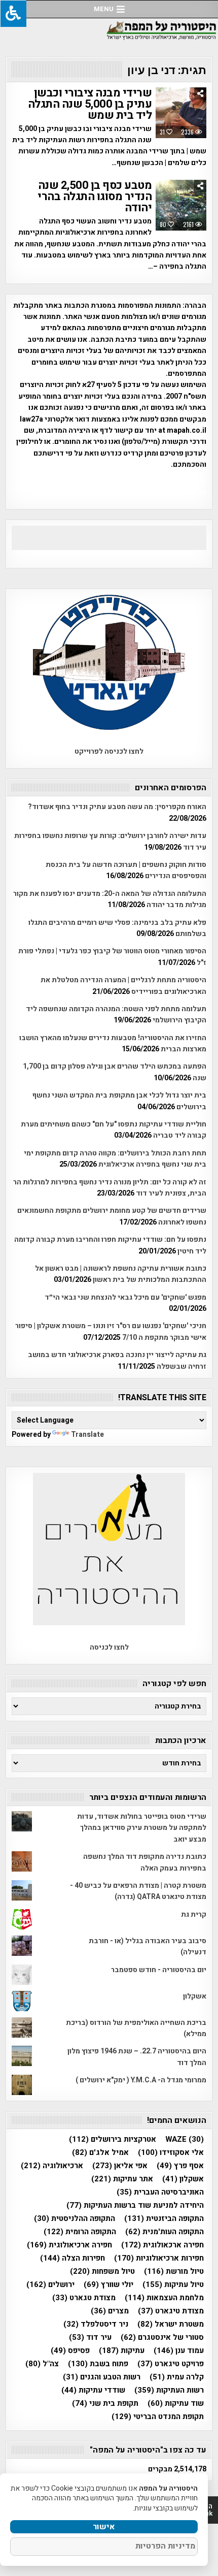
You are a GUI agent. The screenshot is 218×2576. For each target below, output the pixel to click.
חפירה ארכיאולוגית (69, 2245)
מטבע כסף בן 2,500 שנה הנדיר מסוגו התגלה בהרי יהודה (95, 197)
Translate (87, 1435)
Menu (104, 9)
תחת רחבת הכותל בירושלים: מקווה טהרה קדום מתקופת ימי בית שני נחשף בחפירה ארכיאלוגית (115, 1159)
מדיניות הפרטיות (165, 2546)
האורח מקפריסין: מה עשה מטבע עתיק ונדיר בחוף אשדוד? (117, 807)
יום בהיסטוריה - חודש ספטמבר (159, 1970)
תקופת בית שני (105, 2404)
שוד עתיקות (176, 2404)
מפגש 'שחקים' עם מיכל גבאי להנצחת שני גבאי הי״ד (125, 1297)
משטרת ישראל (171, 2324)
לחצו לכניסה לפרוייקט (109, 751)
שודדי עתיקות (93, 2390)
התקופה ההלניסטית (75, 2219)
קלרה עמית (177, 2377)
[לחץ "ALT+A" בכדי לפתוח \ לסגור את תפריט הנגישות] (13, 13)
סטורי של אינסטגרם (162, 2338)
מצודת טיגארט (171, 2311)
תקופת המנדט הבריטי (158, 2417)
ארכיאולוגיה (52, 2166)
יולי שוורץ (108, 2285)
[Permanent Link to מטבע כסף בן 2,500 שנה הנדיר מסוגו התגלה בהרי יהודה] (181, 205)
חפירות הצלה (72, 2258)
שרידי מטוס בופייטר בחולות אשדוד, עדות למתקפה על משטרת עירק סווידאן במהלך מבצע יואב (142, 1828)
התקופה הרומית (80, 2232)
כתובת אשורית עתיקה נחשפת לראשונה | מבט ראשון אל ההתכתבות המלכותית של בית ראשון (121, 1274)
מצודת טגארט (84, 2298)
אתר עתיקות (122, 2179)
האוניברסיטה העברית (160, 2192)
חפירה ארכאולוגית (162, 2245)
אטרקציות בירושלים (113, 2139)
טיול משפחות (102, 2272)
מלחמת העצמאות (164, 2298)
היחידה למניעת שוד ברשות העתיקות (135, 2205)
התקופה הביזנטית (164, 2219)
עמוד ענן (179, 2351)
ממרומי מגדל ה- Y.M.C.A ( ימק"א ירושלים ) (141, 2080)
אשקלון (195, 1996)
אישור (104, 2527)
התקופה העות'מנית (165, 2232)
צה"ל (42, 2364)
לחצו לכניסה (109, 1647)
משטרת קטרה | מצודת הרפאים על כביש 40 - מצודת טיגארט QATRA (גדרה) (138, 1891)
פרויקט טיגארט (171, 2364)
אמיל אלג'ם (100, 2153)
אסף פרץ (180, 2166)
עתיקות (122, 2351)
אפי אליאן (120, 2166)
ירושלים (50, 2285)
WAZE (185, 2139)
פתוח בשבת (98, 2364)
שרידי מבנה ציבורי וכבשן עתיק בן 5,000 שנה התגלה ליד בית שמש (90, 104)
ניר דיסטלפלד (96, 2324)
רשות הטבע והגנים (102, 2377)
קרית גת (194, 1914)
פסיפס (70, 2351)
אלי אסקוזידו (171, 2153)
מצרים (110, 2311)
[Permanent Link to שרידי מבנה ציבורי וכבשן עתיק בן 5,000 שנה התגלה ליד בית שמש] (181, 113)
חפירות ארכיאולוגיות (159, 2258)
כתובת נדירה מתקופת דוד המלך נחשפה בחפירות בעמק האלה (145, 1862)
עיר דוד (90, 2338)
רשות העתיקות (169, 2390)
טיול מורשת (174, 2272)
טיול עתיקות (173, 2285)
